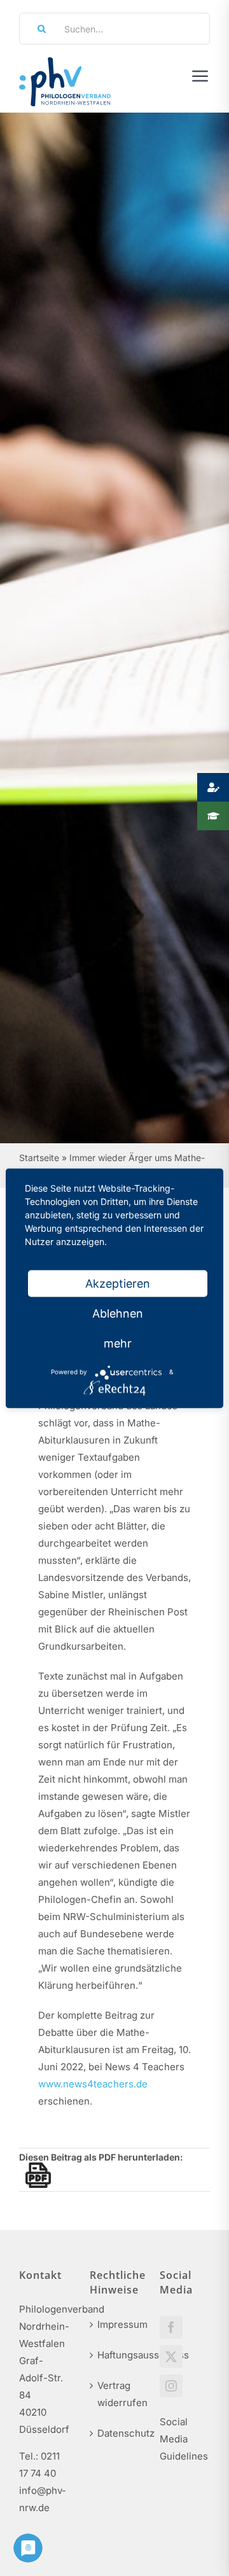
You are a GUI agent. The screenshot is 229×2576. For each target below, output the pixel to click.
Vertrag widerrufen (115, 2394)
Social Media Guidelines (184, 2439)
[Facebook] (171, 2327)
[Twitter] (171, 2357)
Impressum (115, 2324)
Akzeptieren (118, 1283)
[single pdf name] (35, 2175)
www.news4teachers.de (93, 2084)
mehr (118, 1343)
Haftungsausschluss (115, 2355)
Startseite (39, 1158)
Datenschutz (115, 2433)
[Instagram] (171, 2386)
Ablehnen (118, 1313)
